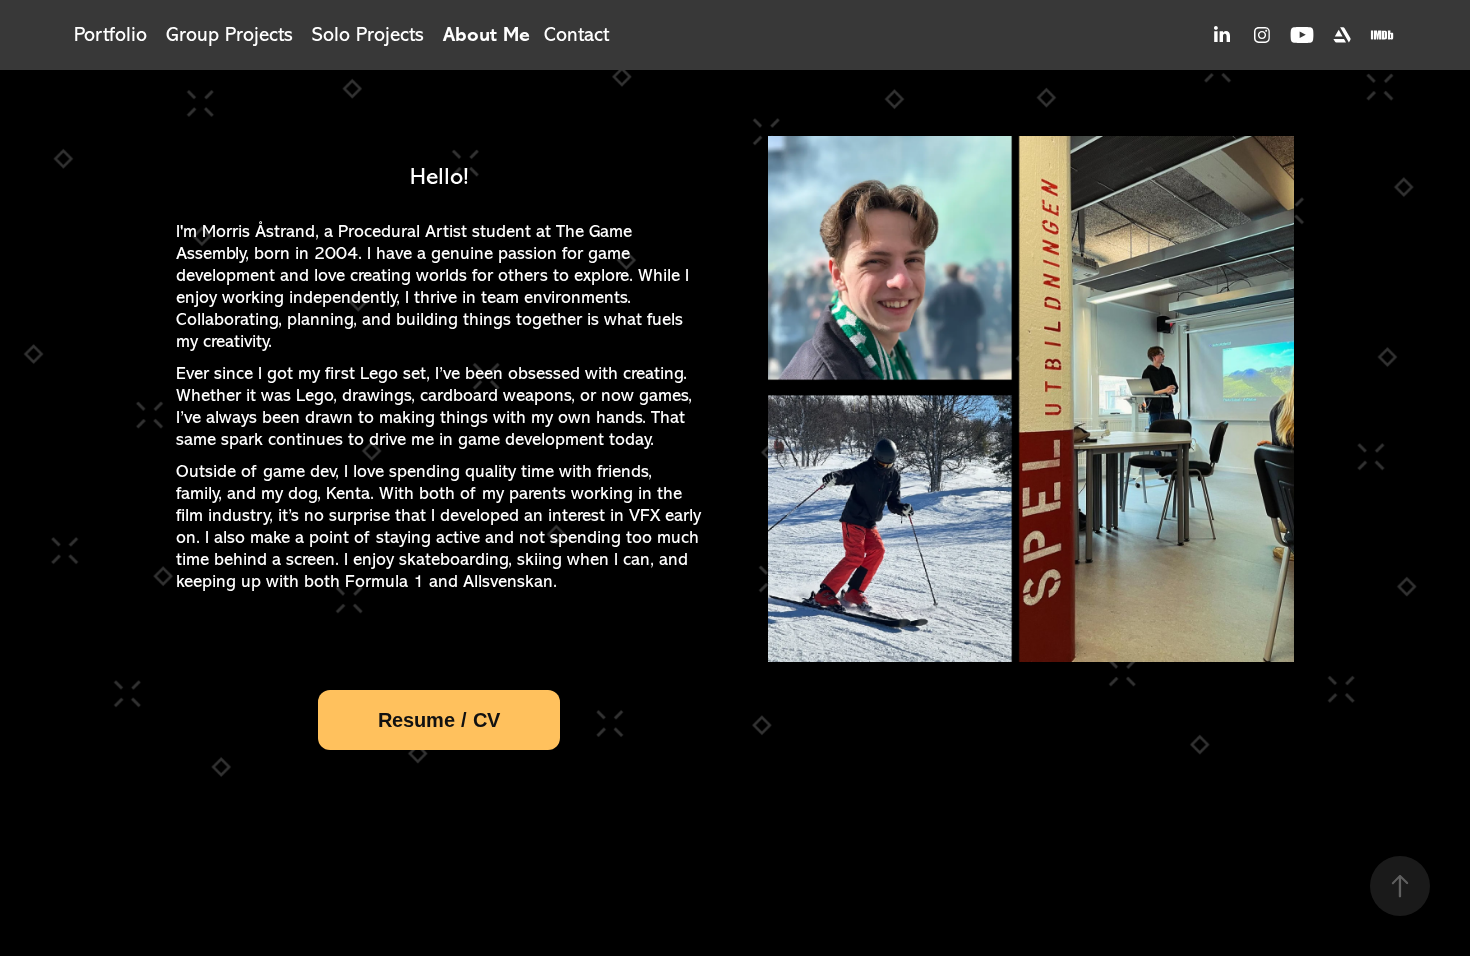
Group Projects (229, 34)
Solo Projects (368, 34)
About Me (486, 34)
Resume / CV (439, 720)
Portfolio (110, 34)
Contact (576, 34)
